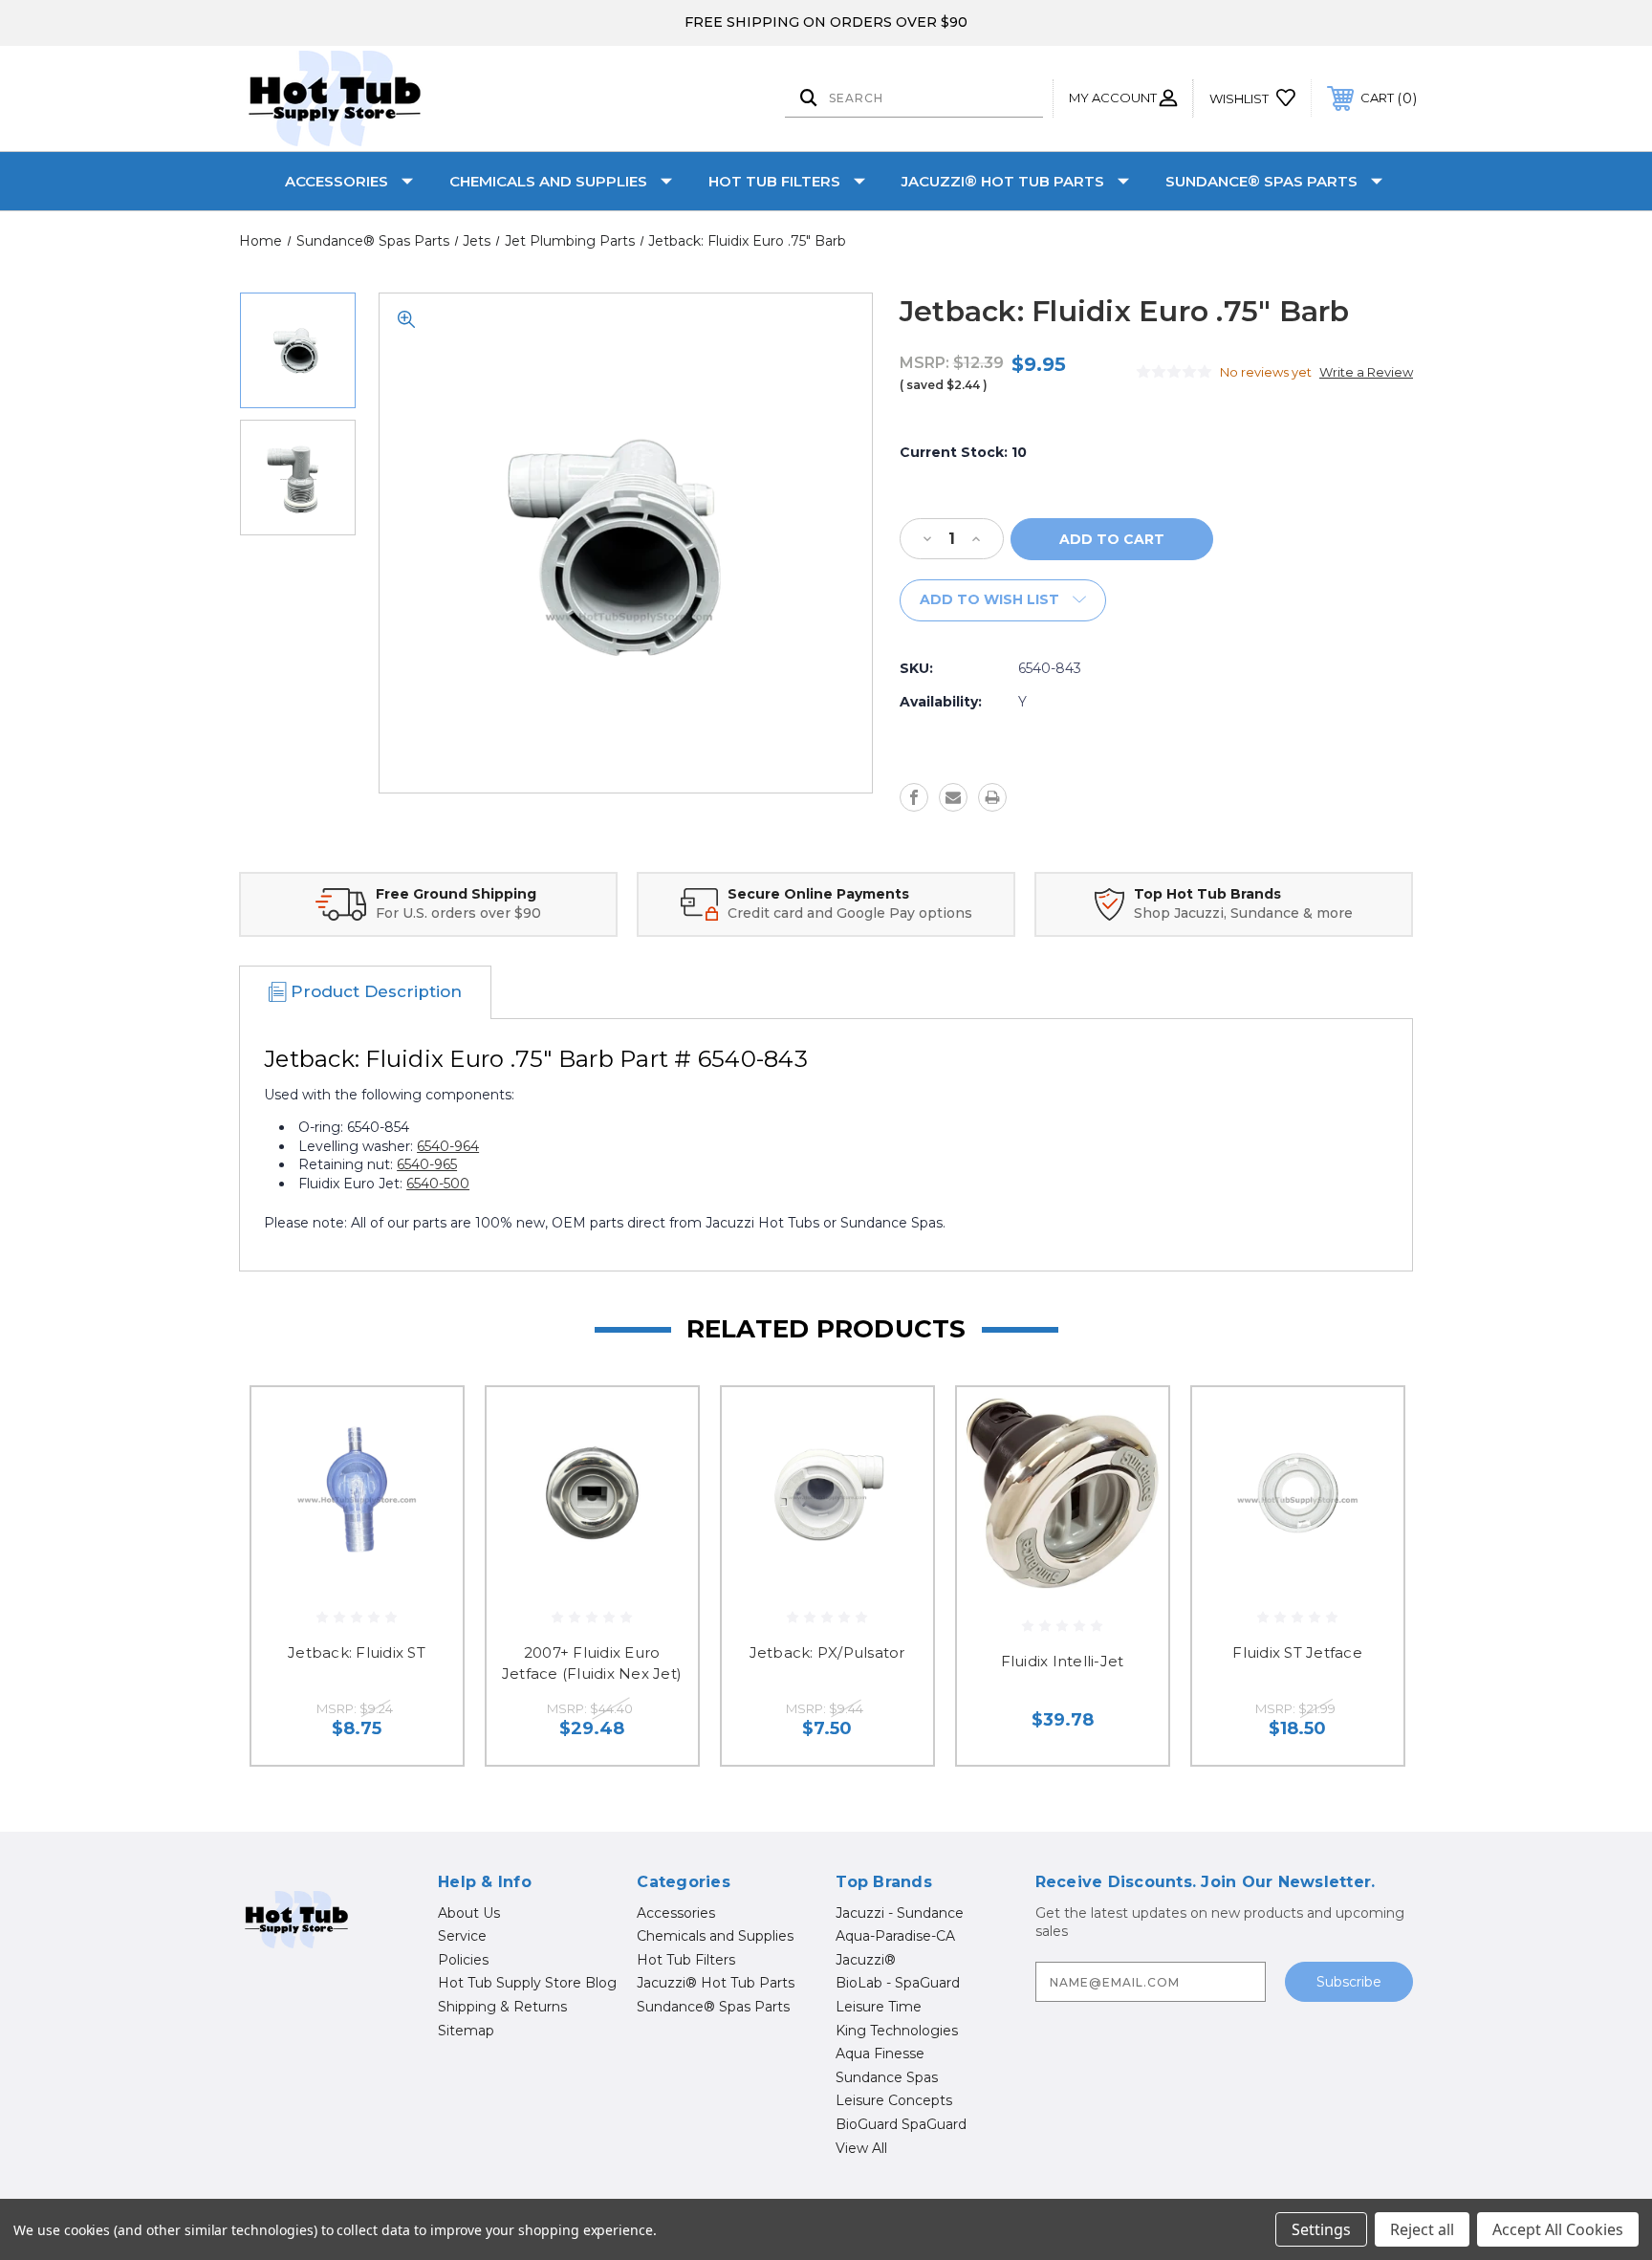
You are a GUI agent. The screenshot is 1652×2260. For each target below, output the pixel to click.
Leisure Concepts (894, 2100)
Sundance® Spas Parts (1261, 181)
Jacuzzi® (866, 1960)
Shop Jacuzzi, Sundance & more (1243, 913)
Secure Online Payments (818, 894)
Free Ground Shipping (456, 894)
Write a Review (1366, 372)
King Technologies (897, 2031)
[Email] (953, 797)
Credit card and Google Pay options (850, 913)
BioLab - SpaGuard (898, 1983)
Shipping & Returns (502, 2007)
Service (462, 1936)
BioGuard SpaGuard (901, 2124)
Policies (463, 1960)
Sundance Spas (887, 2077)
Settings (1321, 2229)
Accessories (337, 181)
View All (861, 2148)
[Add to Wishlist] (424, 1475)
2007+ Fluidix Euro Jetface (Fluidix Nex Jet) (592, 1663)
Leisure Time (879, 2007)
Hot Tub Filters (774, 181)
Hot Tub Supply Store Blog (527, 1983)
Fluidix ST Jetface (1297, 1652)
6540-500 (438, 1184)
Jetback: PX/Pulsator (827, 1652)
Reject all (1422, 2229)
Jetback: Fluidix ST (357, 1652)
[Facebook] (914, 797)
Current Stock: (963, 452)
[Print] (992, 797)
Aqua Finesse (880, 2054)
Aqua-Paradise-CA (895, 1936)
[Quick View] (424, 1426)
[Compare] (424, 1523)
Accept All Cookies (1558, 2229)
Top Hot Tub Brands (1207, 894)
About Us (469, 1913)
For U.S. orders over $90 (458, 913)
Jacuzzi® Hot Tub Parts (1003, 181)
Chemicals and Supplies (548, 181)
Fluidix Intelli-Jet (1063, 1661)
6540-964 (448, 1146)
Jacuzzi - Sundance (900, 1913)
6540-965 (427, 1164)
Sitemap (466, 2031)
